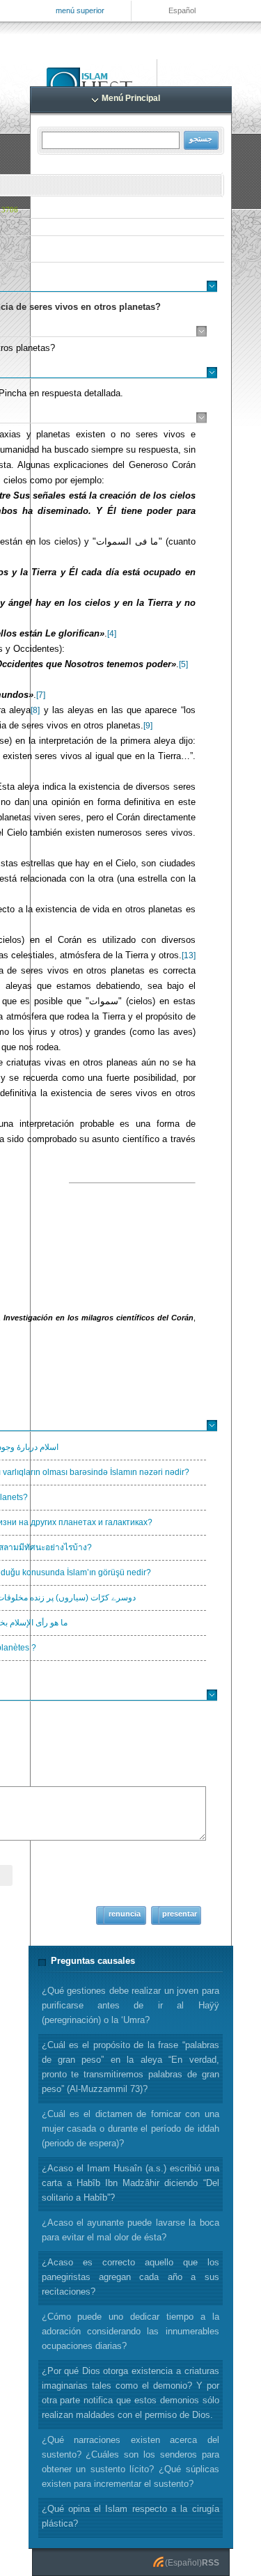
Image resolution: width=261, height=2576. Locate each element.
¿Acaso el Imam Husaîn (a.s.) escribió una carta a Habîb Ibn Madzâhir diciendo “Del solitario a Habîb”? (130, 2183)
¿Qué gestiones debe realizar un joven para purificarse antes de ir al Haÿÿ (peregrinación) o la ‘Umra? (130, 2005)
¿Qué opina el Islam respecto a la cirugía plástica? (130, 2516)
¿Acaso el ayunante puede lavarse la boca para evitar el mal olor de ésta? (130, 2230)
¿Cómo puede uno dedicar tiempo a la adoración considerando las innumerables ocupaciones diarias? (130, 2331)
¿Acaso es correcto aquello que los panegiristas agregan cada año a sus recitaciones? (130, 2277)
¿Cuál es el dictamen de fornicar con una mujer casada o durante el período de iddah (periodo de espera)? (130, 2129)
